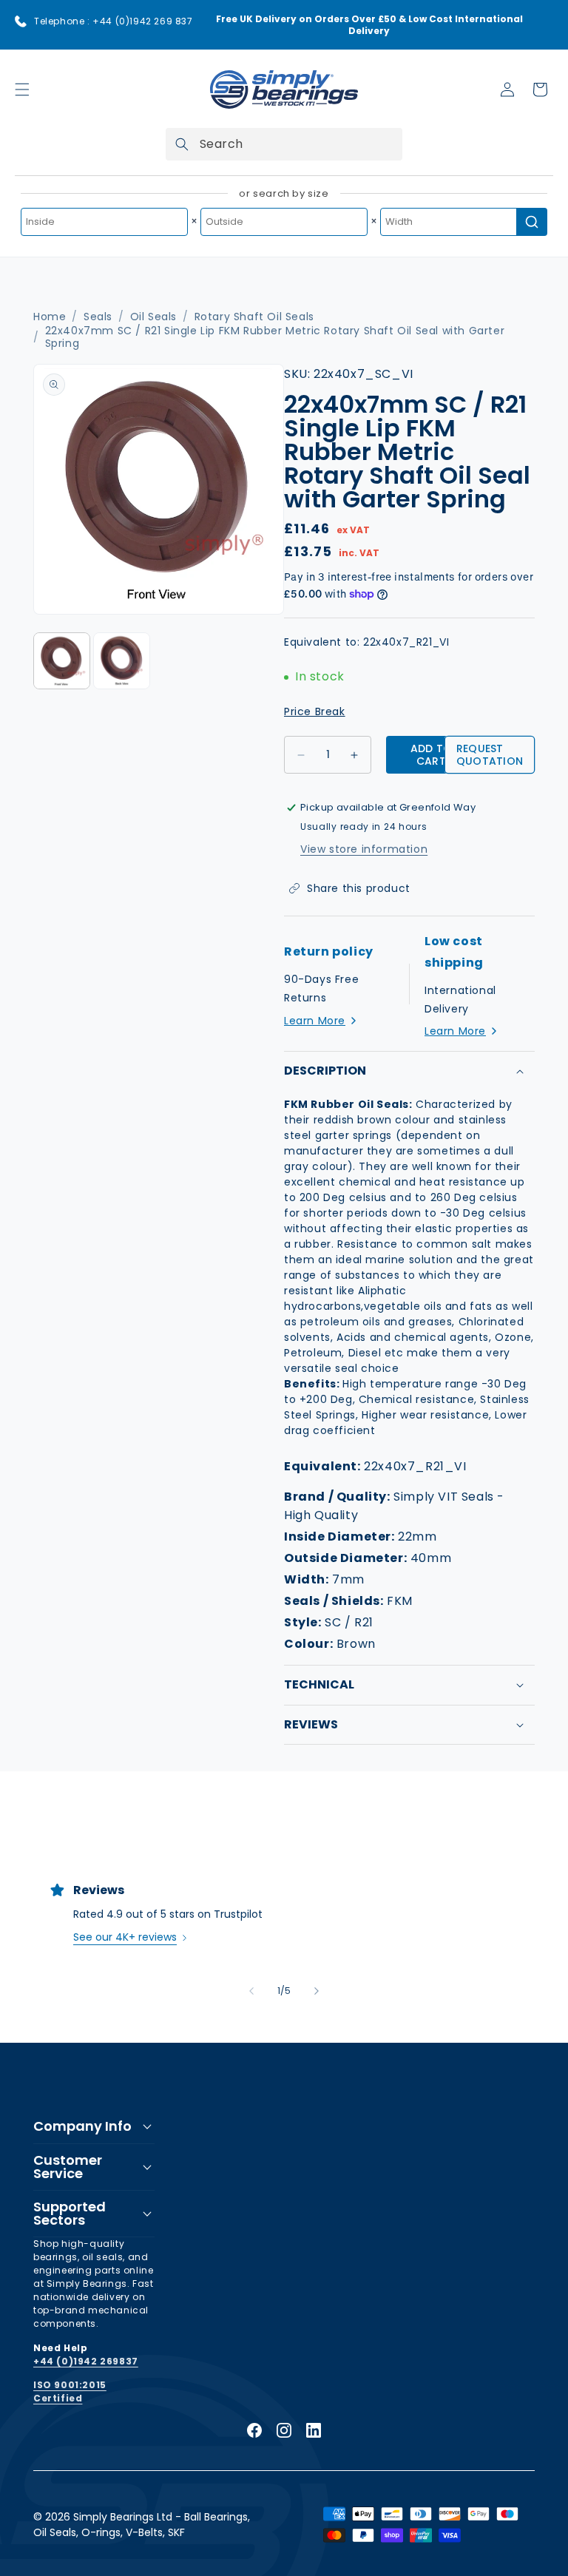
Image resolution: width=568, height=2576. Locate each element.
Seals (98, 317)
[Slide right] (317, 1991)
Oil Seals (153, 317)
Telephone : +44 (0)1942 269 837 (114, 21)
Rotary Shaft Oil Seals (254, 317)
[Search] (182, 144)
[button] (22, 89)
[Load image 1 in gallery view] (62, 661)
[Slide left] (251, 1991)
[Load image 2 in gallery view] (122, 661)
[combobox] (284, 144)
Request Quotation (490, 755)
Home (50, 317)
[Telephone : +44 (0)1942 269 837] (21, 21)
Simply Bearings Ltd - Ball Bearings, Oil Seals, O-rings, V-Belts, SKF (142, 2525)
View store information (364, 849)
